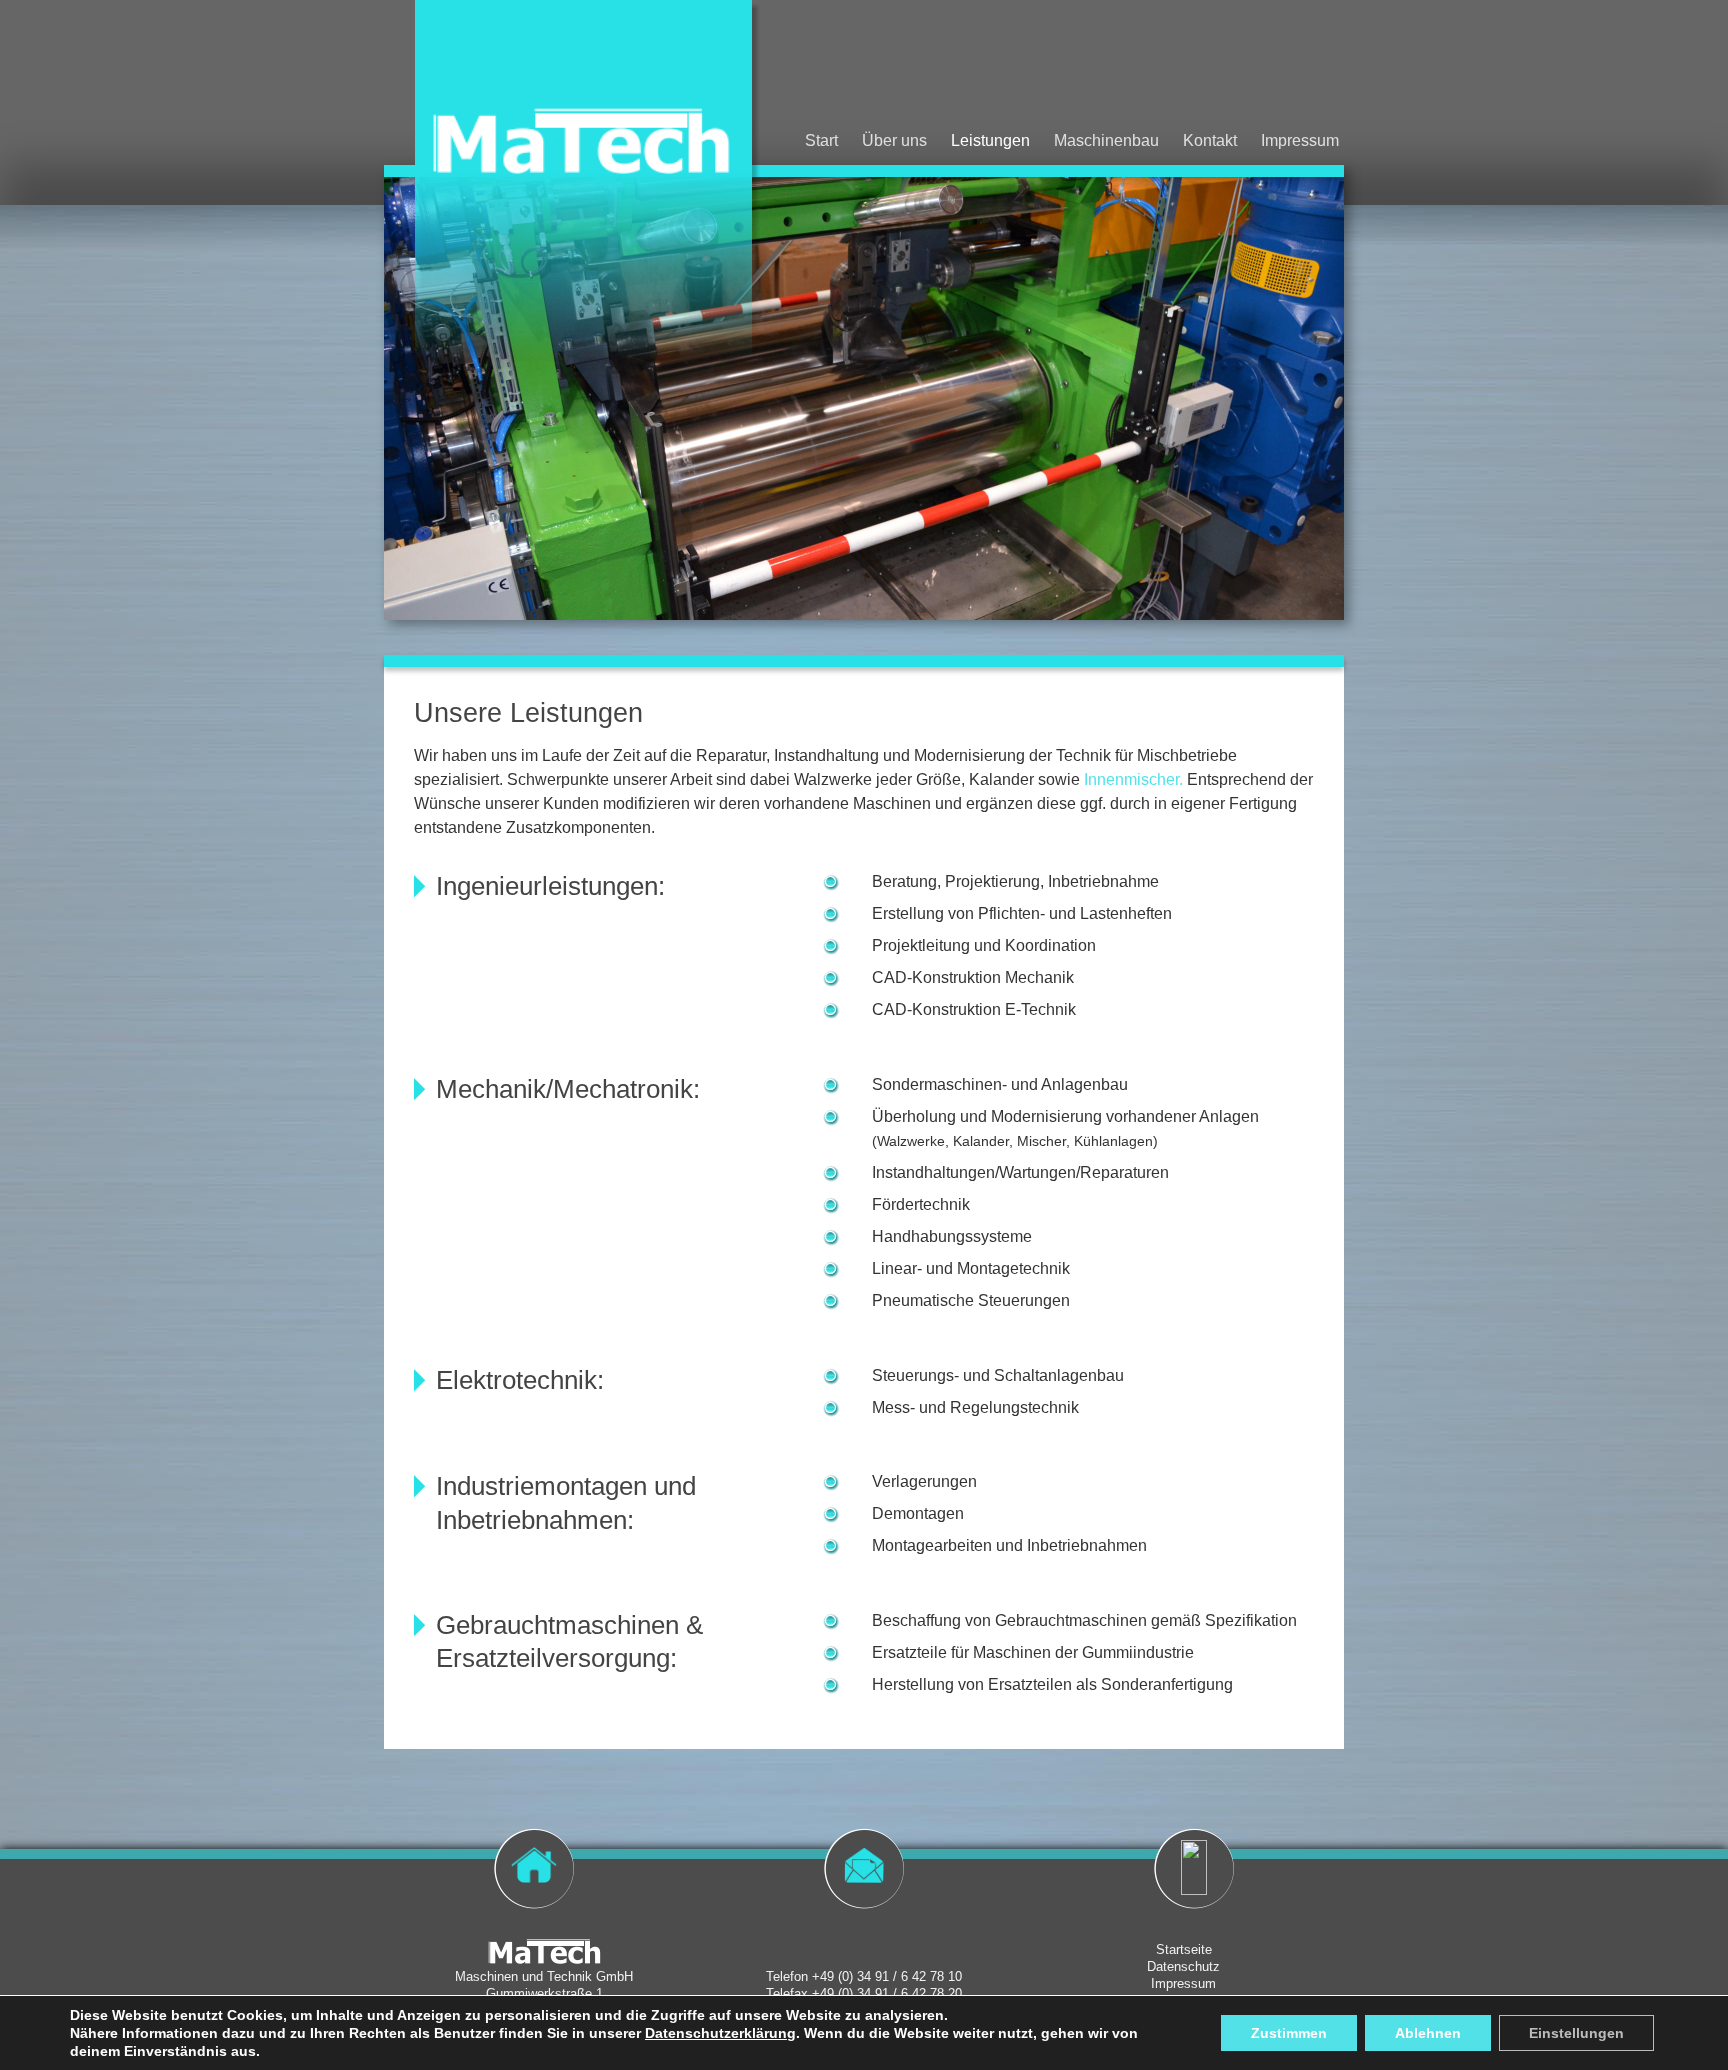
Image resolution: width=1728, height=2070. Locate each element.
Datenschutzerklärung (720, 2033)
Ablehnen (1428, 2033)
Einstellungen (1576, 2033)
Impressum (1300, 140)
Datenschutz (1183, 1966)
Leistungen (990, 140)
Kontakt (1210, 140)
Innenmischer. (1133, 779)
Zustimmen (1289, 2033)
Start (821, 140)
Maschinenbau (1106, 140)
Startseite (1184, 1949)
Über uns (894, 140)
